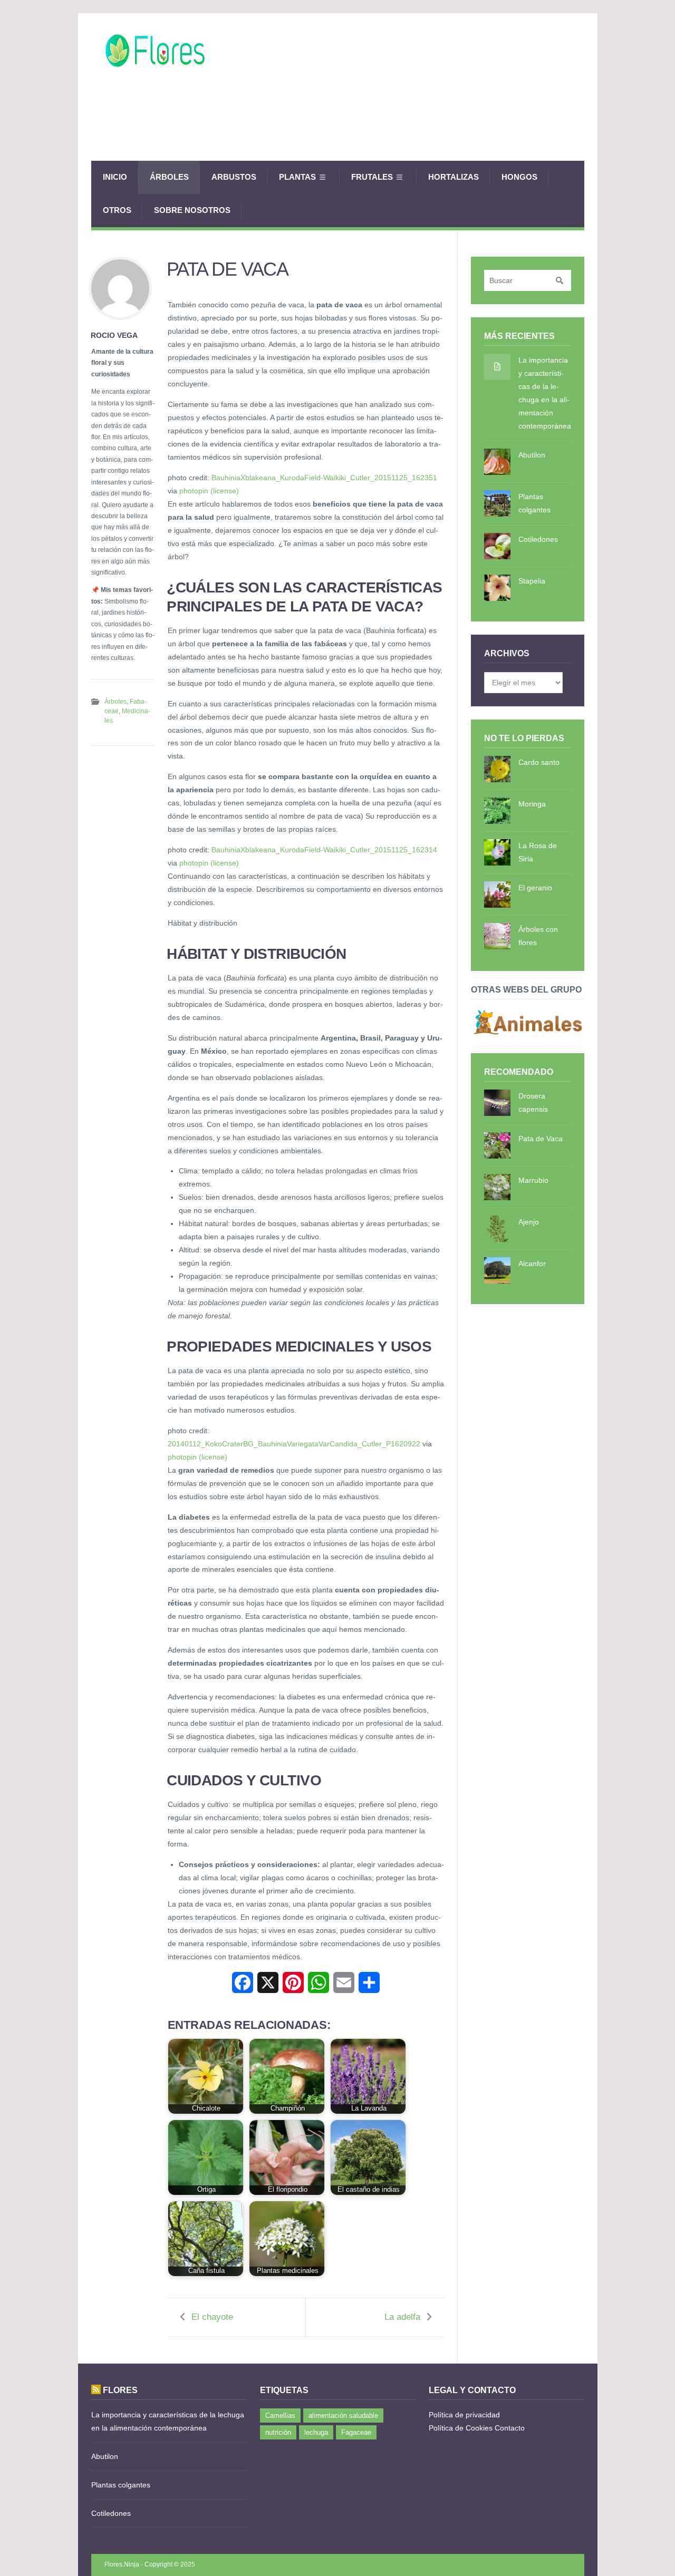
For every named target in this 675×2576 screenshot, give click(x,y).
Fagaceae (356, 2432)
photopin (194, 491)
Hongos (519, 177)
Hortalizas (454, 177)
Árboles (169, 177)
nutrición (278, 2432)
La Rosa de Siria (538, 852)
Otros (117, 210)
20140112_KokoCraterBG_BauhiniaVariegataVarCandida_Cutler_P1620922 (294, 1444)
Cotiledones (538, 539)
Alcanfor (532, 1263)
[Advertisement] (392, 124)
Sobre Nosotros (192, 210)
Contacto (510, 2428)
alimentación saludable (343, 2415)
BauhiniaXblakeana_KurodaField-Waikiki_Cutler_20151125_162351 (324, 478)
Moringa (532, 804)
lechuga (316, 2432)
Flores (120, 2390)
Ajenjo (529, 1222)
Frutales (372, 177)
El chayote (212, 2317)
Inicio (115, 177)
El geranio (535, 888)
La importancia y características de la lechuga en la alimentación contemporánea (545, 393)
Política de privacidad (464, 2415)
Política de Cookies (461, 2428)
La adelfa (402, 2317)
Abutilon (532, 455)
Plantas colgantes (534, 503)
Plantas (297, 177)
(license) (225, 491)
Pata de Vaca (541, 1139)
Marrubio (533, 1180)
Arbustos (234, 177)
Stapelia (532, 581)
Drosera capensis (533, 1102)
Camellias (280, 2415)
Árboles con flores (538, 936)
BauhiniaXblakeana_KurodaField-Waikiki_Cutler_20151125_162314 (324, 850)
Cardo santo (539, 762)
